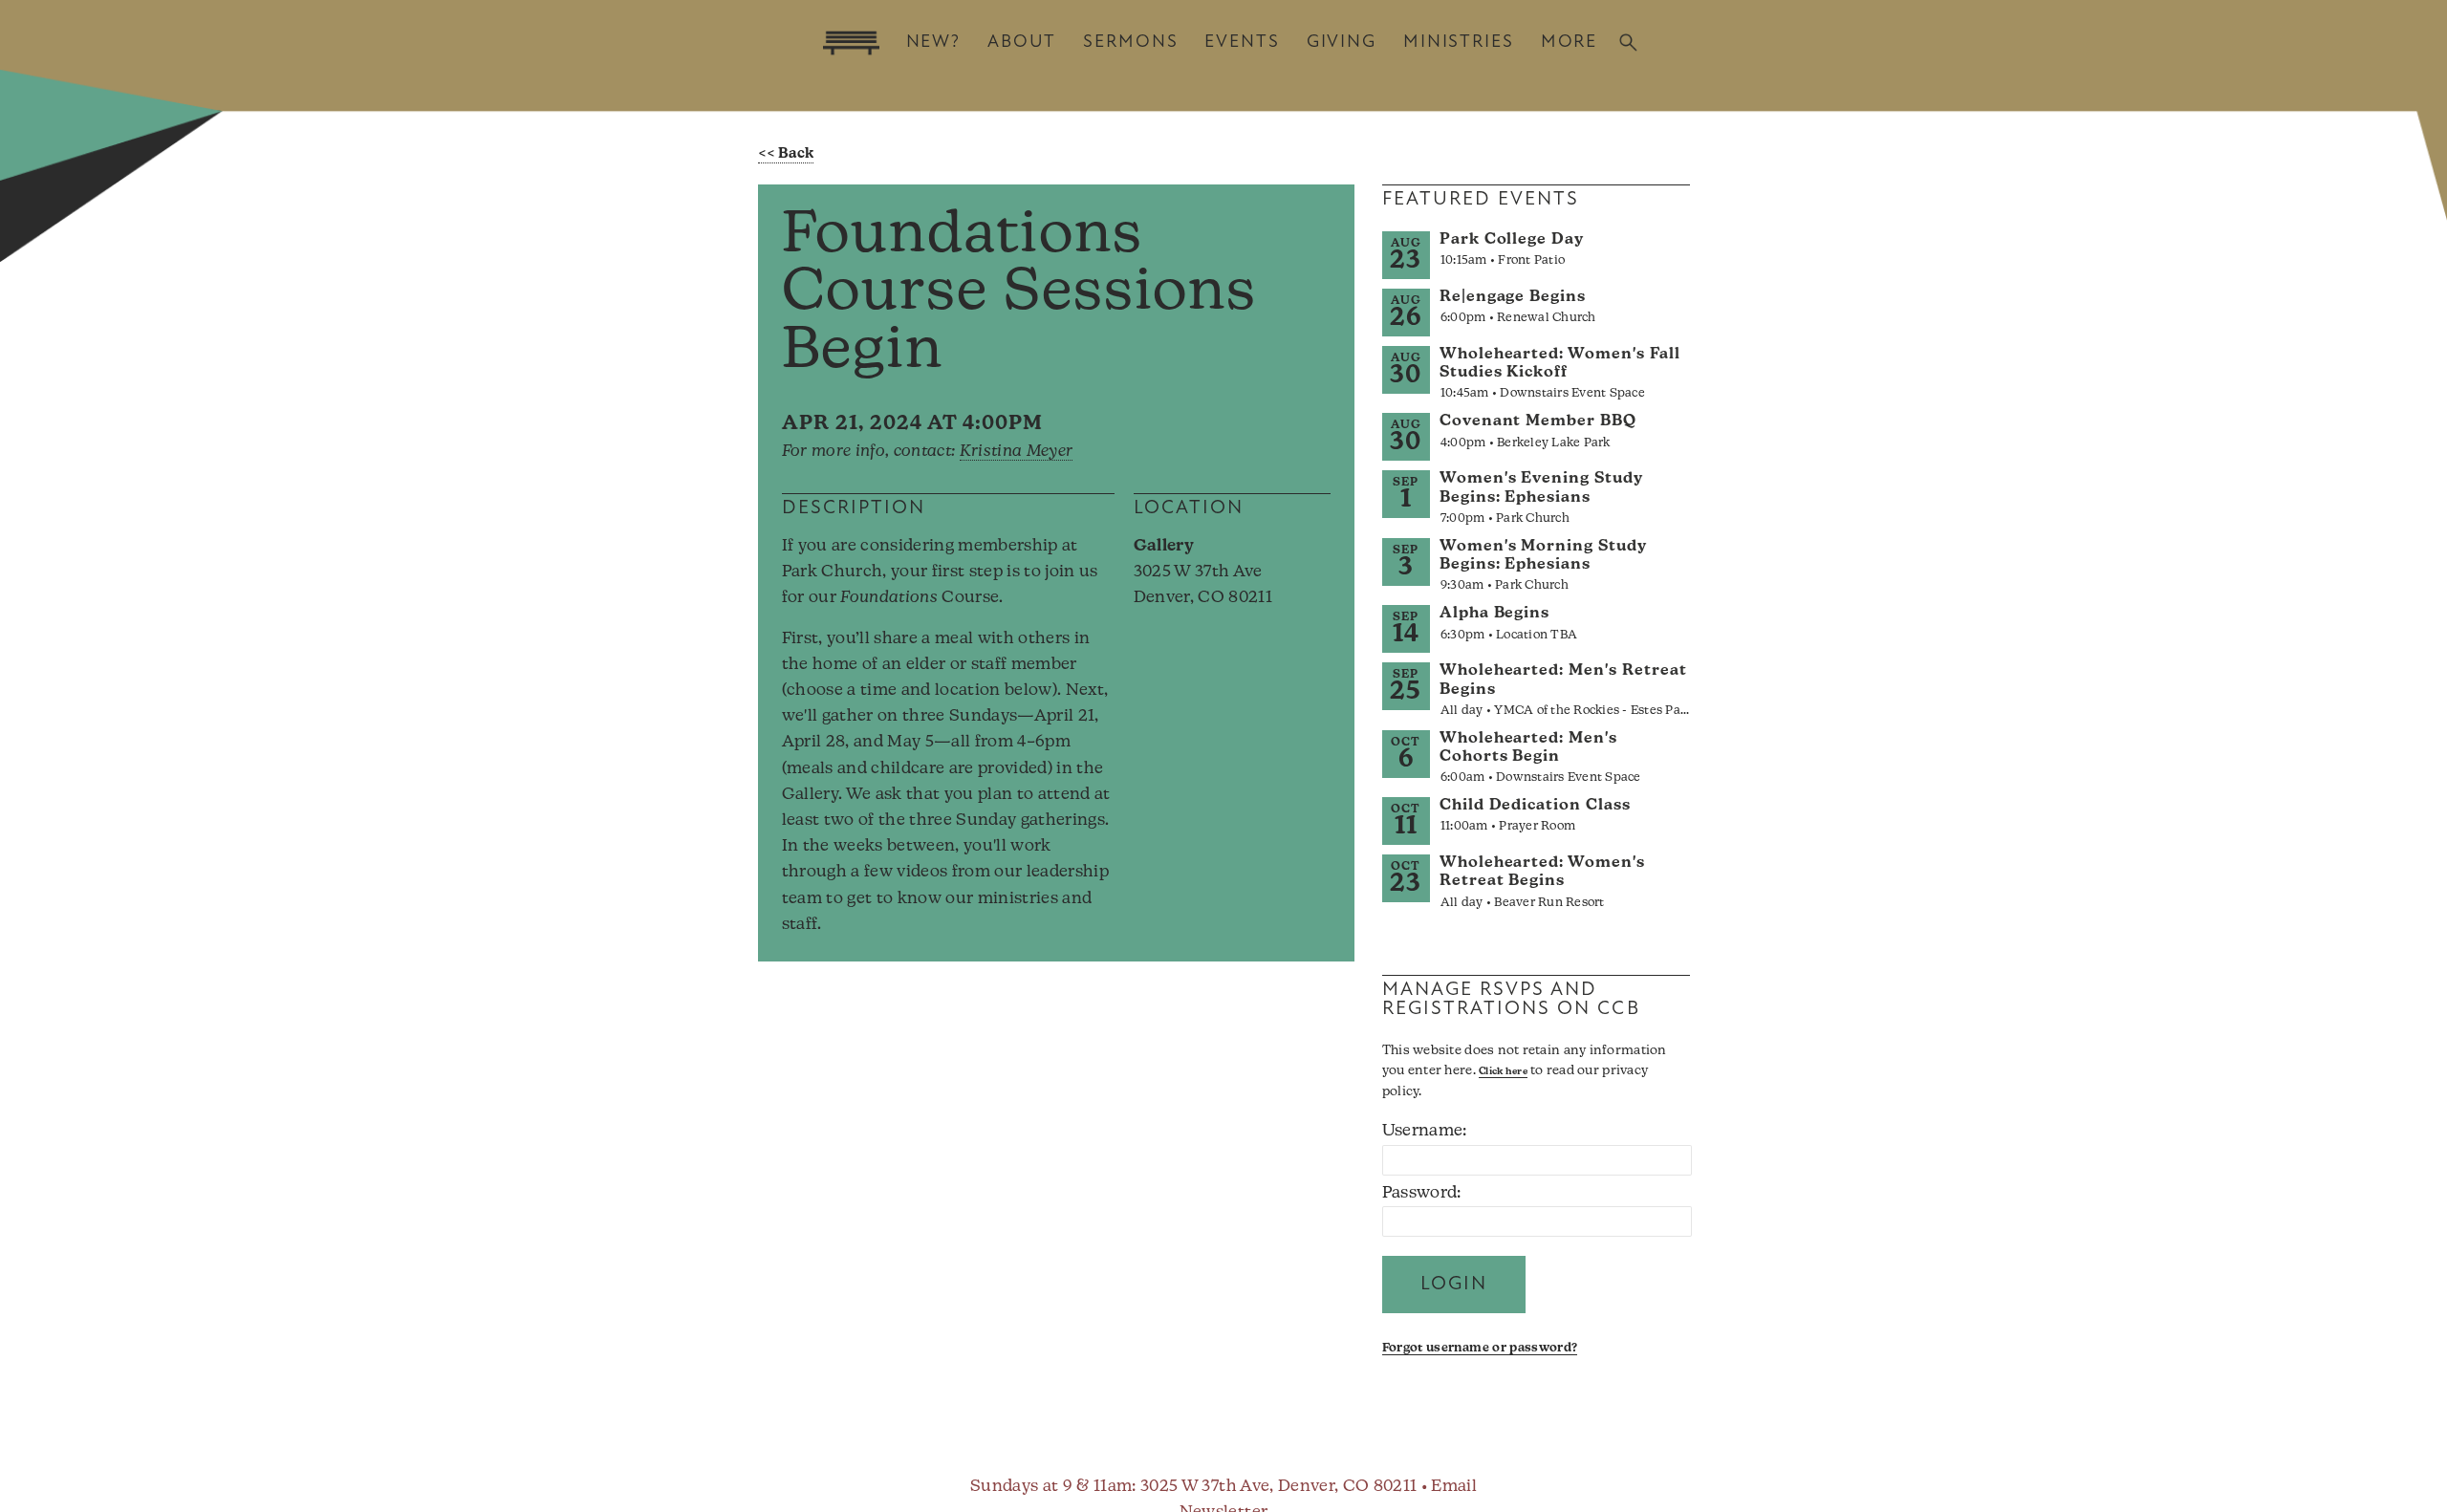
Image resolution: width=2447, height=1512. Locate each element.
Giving (1342, 43)
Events (1242, 43)
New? (933, 43)
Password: (1422, 1193)
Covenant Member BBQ (1538, 421)
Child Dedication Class (1535, 806)
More (1569, 43)
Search (1628, 43)
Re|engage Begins (1513, 297)
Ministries (1459, 43)
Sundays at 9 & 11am (1051, 1487)
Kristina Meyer (1017, 452)
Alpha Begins (1495, 614)
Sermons (1130, 43)
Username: (1425, 1131)
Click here (1503, 1072)
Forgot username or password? (1480, 1348)
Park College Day (1512, 240)
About (1022, 43)
